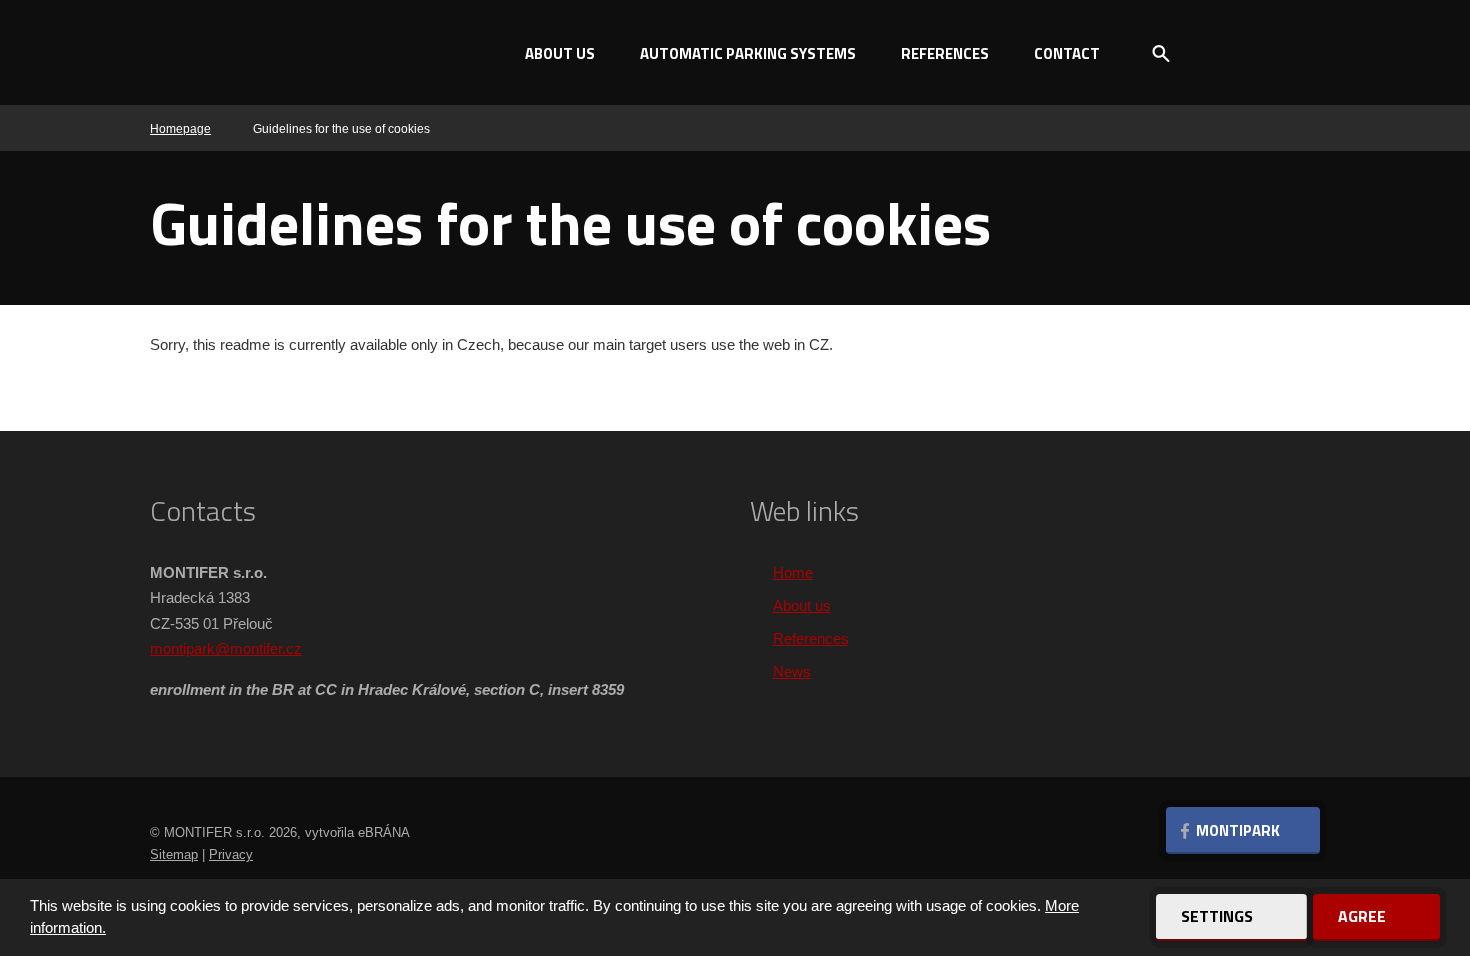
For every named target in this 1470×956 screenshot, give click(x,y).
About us (560, 53)
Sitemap (174, 854)
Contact (1067, 53)
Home (793, 572)
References (945, 53)
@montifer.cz (258, 648)
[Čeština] (1225, 53)
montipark (182, 648)
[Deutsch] (1295, 53)
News (792, 671)
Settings (1219, 916)
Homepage (180, 129)
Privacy (231, 854)
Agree (1364, 916)
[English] (1260, 53)
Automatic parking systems (748, 53)
